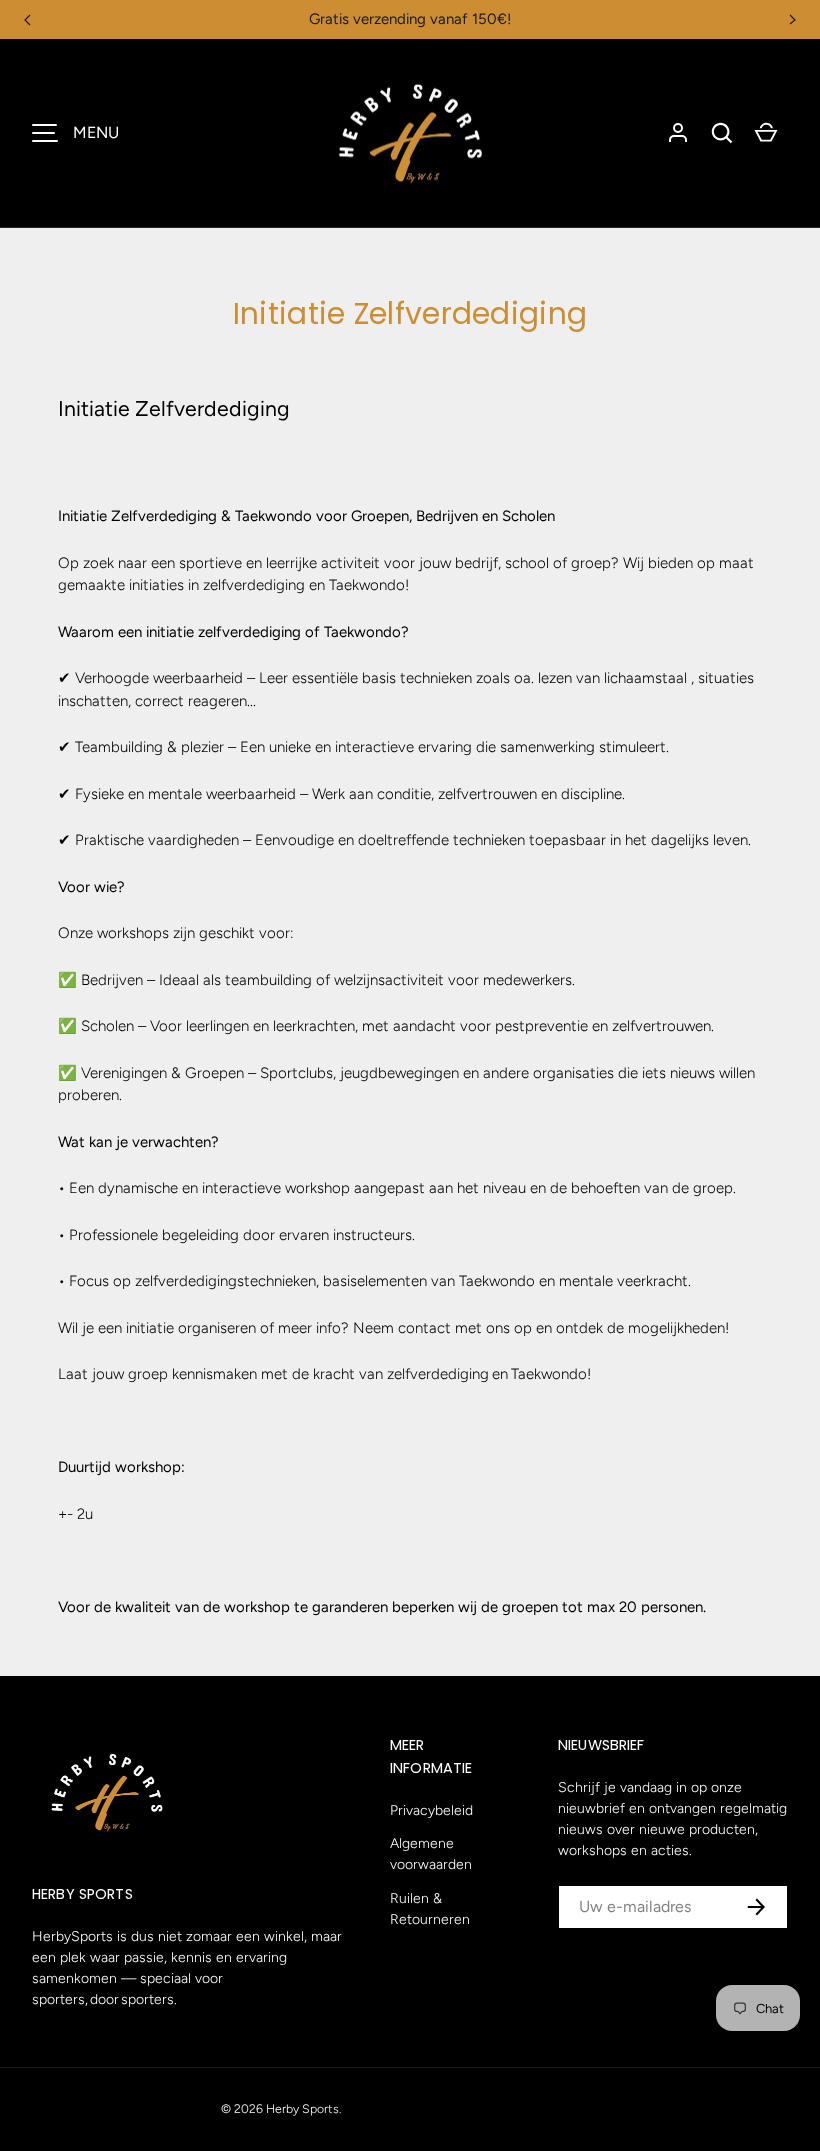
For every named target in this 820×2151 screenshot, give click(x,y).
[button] (722, 133)
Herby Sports (302, 2108)
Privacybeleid (431, 1810)
